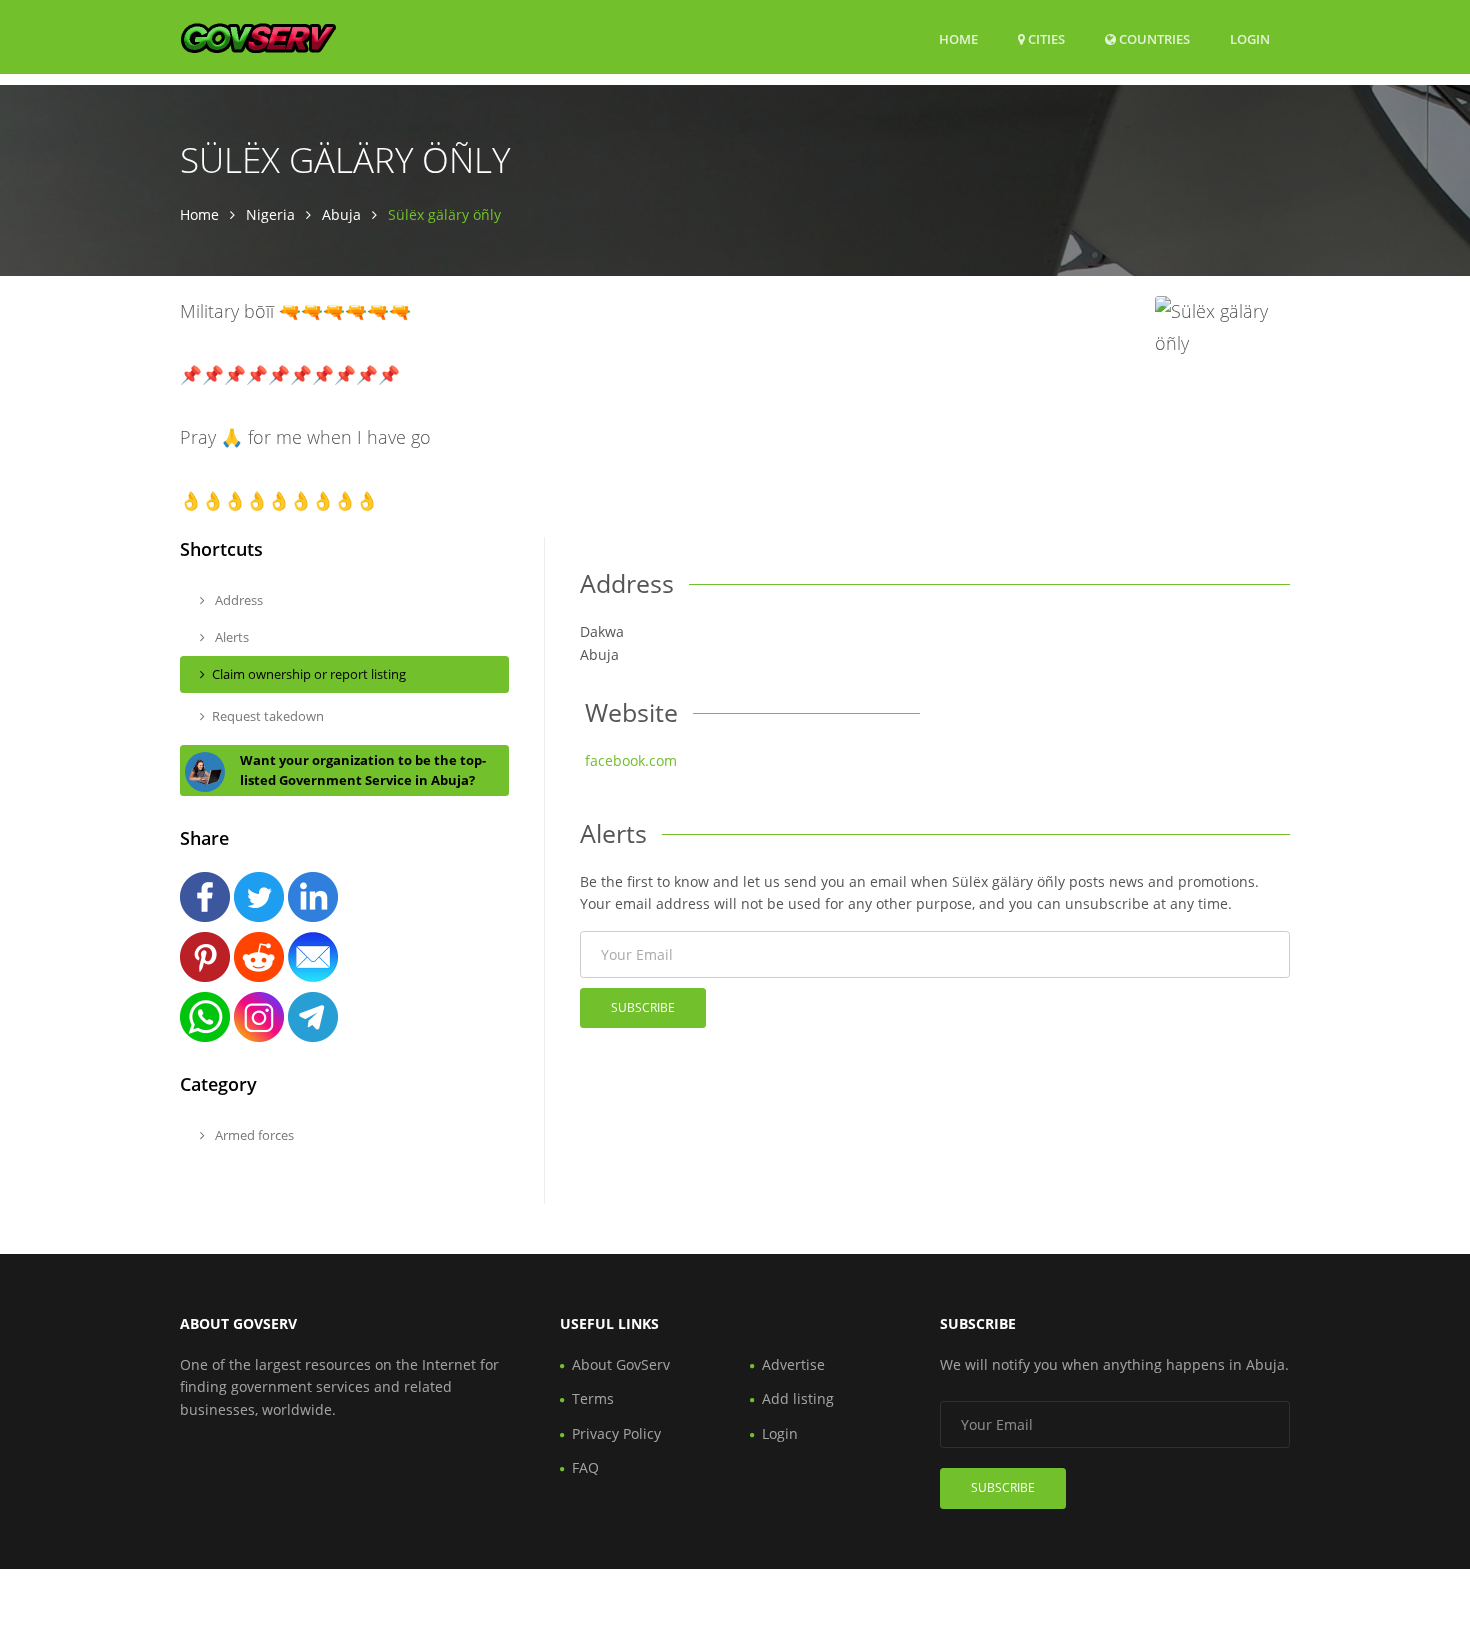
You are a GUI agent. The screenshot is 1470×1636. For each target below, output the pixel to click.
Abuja (341, 214)
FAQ (585, 1467)
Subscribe (643, 1007)
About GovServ (621, 1364)
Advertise (793, 1364)
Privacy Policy (616, 1433)
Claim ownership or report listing (309, 674)
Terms (593, 1398)
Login (1250, 38)
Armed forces (253, 1135)
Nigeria (270, 214)
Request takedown (268, 716)
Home (958, 39)
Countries (1153, 38)
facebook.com (631, 760)
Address (237, 600)
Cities (1045, 39)
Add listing (798, 1398)
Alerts (230, 637)
